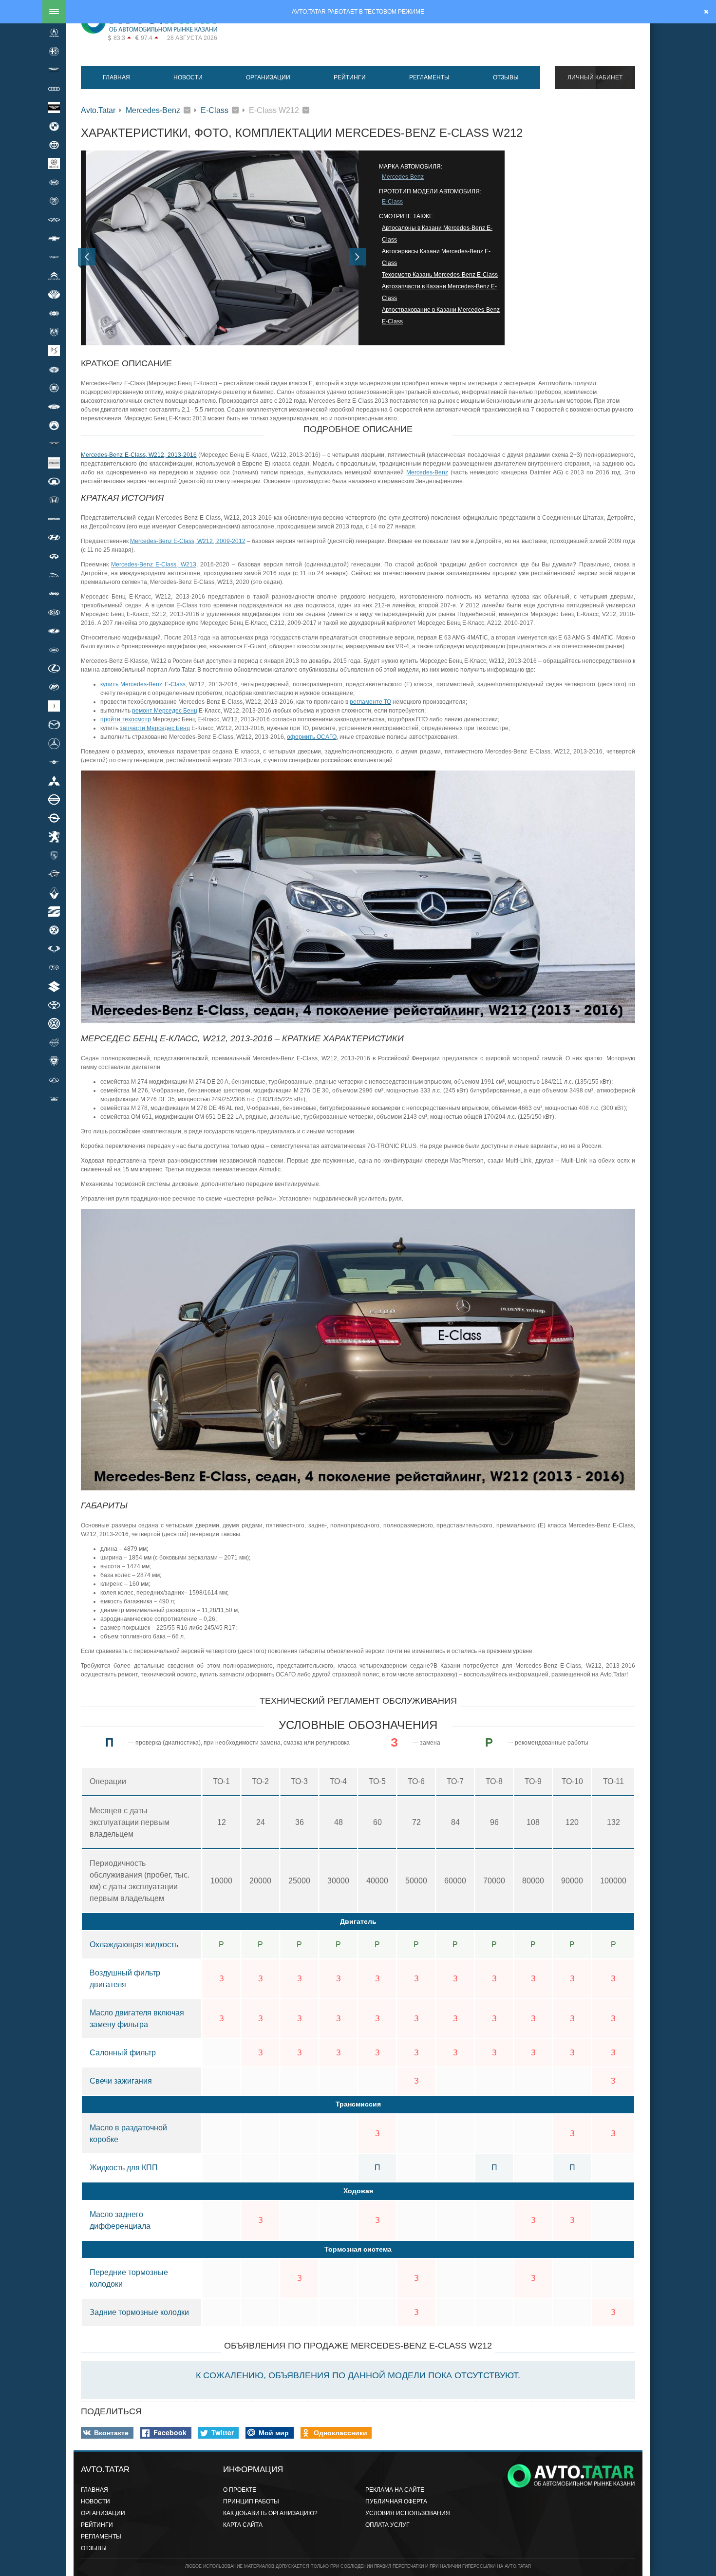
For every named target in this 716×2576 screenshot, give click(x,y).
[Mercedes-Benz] (54, 743)
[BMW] (54, 126)
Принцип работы (251, 2501)
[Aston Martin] (54, 70)
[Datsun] (54, 313)
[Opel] (54, 818)
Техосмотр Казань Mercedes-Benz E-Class (440, 275)
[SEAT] (54, 911)
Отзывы (506, 77)
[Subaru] (54, 968)
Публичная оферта (396, 2501)
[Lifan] (54, 687)
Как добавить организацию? (270, 2513)
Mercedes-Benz (153, 110)
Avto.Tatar (98, 110)
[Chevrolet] (54, 238)
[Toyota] (54, 1005)
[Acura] (54, 33)
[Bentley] (54, 108)
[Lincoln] (54, 706)
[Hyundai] (54, 538)
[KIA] (54, 612)
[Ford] (54, 407)
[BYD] (54, 182)
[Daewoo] (54, 294)
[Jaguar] (54, 575)
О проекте (240, 2490)
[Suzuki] (54, 986)
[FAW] (54, 369)
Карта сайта (243, 2525)
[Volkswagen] (54, 1024)
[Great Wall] (54, 481)
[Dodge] (54, 332)
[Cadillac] (54, 201)
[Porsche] (54, 855)
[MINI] (54, 762)
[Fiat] (54, 388)
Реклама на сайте (395, 2490)
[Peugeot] (54, 837)
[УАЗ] (54, 1098)
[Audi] (54, 89)
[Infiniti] (54, 556)
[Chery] (54, 220)
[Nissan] (54, 799)
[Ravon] (54, 874)
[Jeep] (54, 594)
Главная (116, 77)
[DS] (54, 351)
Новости (188, 77)
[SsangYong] (54, 949)
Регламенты (429, 77)
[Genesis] (54, 444)
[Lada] (54, 631)
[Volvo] (54, 1042)
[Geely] (54, 425)
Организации (268, 77)
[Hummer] (54, 519)
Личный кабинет (595, 77)
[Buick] (54, 164)
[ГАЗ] (54, 1061)
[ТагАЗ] (54, 1080)
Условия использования (408, 2513)
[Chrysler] (54, 257)
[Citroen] (54, 276)
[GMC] (54, 463)
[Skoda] (54, 930)
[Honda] (54, 500)
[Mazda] (54, 724)
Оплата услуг (387, 2525)
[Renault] (54, 893)
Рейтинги (350, 77)
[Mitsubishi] (54, 781)
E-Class (215, 110)
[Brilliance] (54, 145)
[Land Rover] (54, 650)
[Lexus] (54, 668)
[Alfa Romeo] (54, 51)
